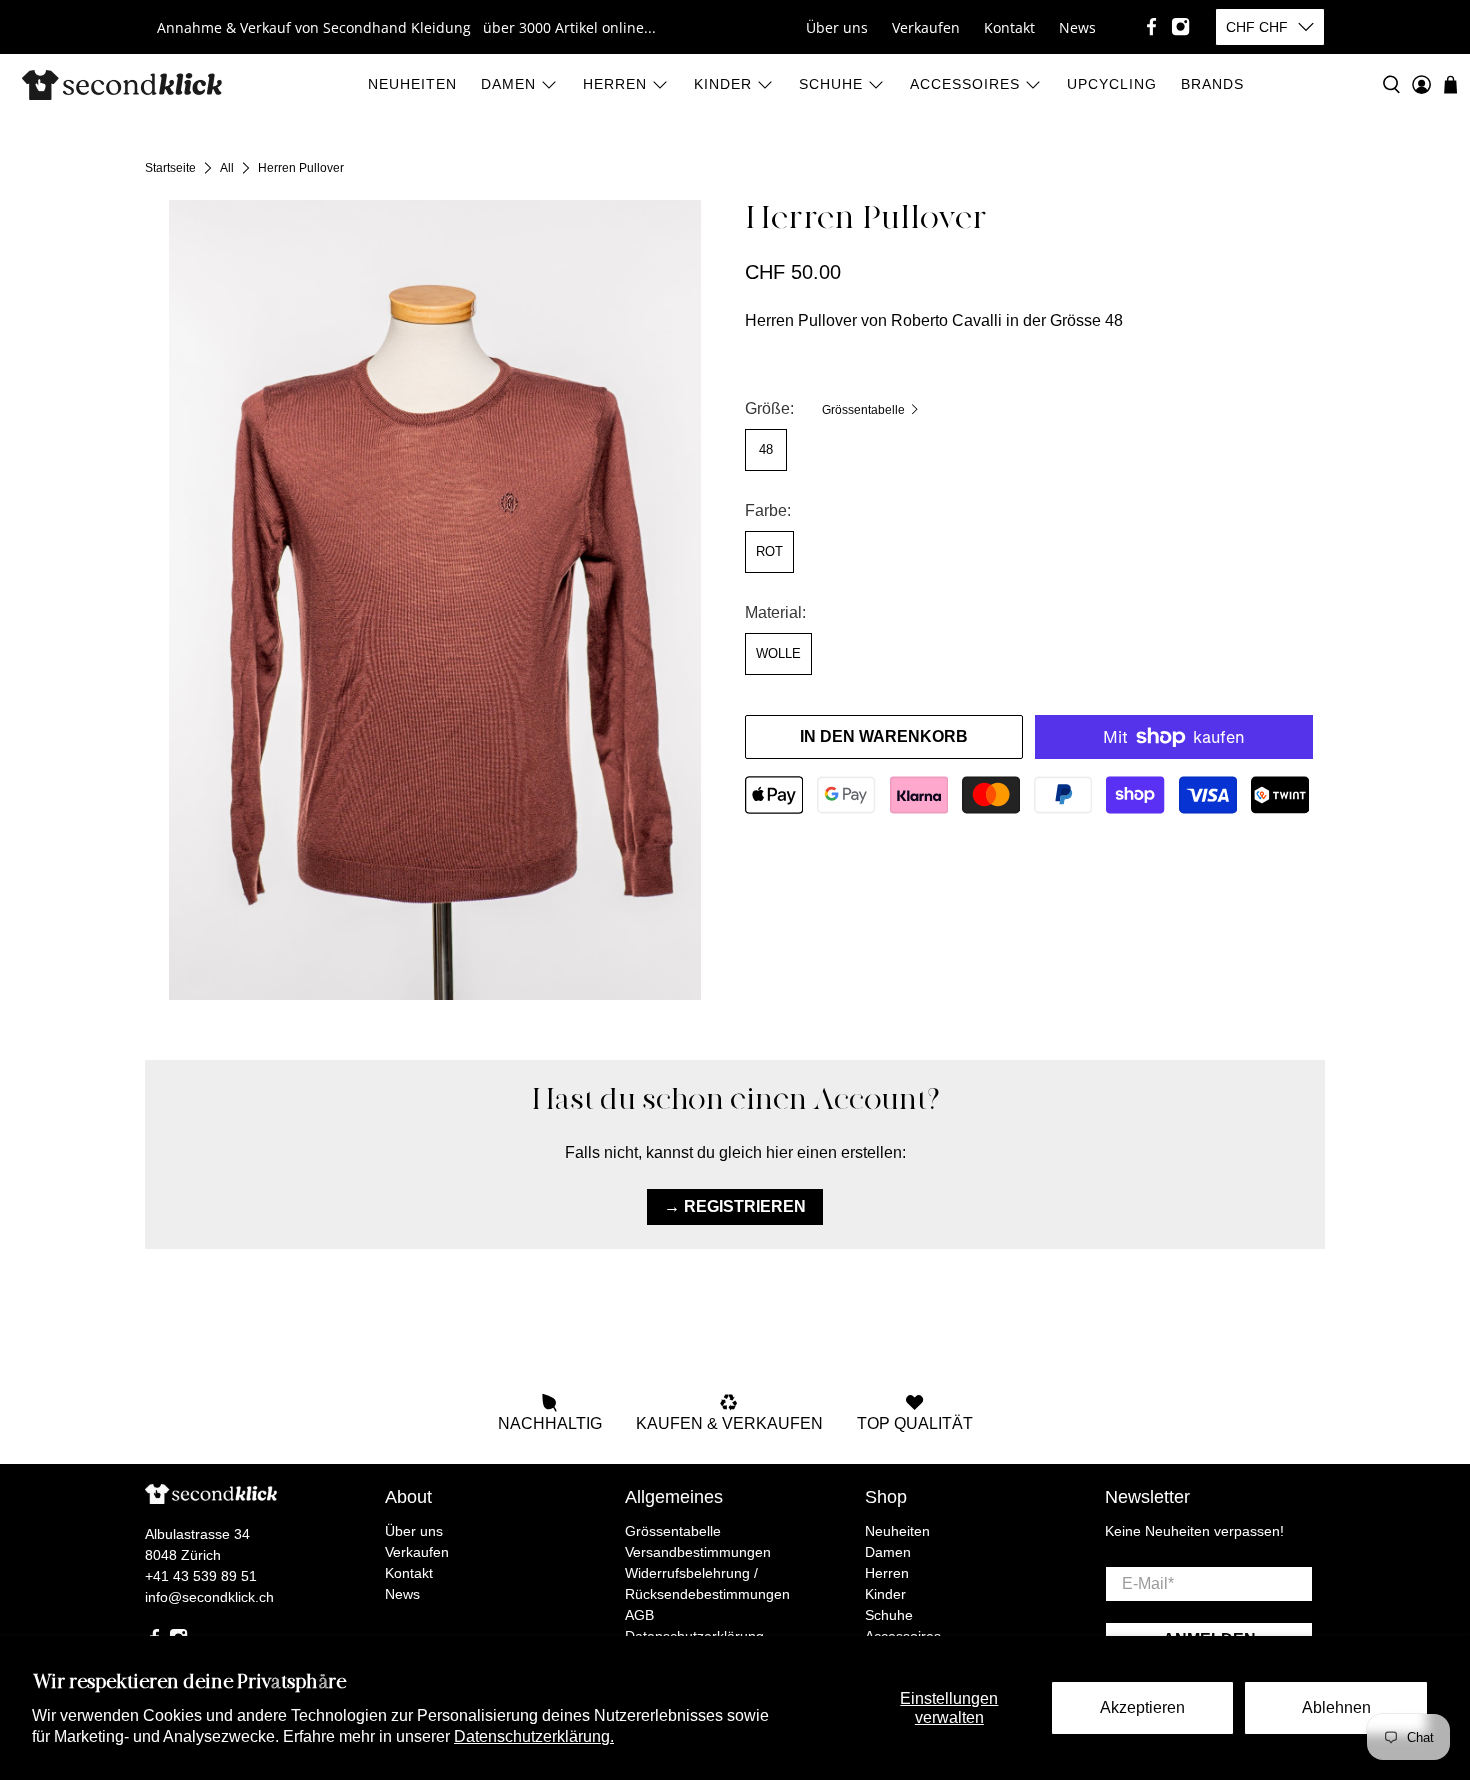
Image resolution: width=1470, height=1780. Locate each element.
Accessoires (965, 84)
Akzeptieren (1142, 1707)
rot (769, 551)
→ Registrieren (735, 1206)
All (227, 168)
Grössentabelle (865, 410)
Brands (1212, 84)
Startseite (170, 168)
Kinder (723, 84)
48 (766, 449)
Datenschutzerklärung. (534, 1736)
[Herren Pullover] (435, 600)
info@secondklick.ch (209, 1597)
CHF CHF (1257, 27)
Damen (508, 84)
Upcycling (1112, 84)
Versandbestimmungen (698, 1552)
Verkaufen (926, 27)
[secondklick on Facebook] (1151, 26)
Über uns (837, 27)
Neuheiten (412, 84)
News (1077, 27)
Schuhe (831, 84)
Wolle (778, 653)
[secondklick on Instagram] (1180, 26)
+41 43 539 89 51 (201, 1576)
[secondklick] (122, 85)
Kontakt (1009, 27)
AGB (639, 1615)
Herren (615, 84)
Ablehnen (1336, 1707)
